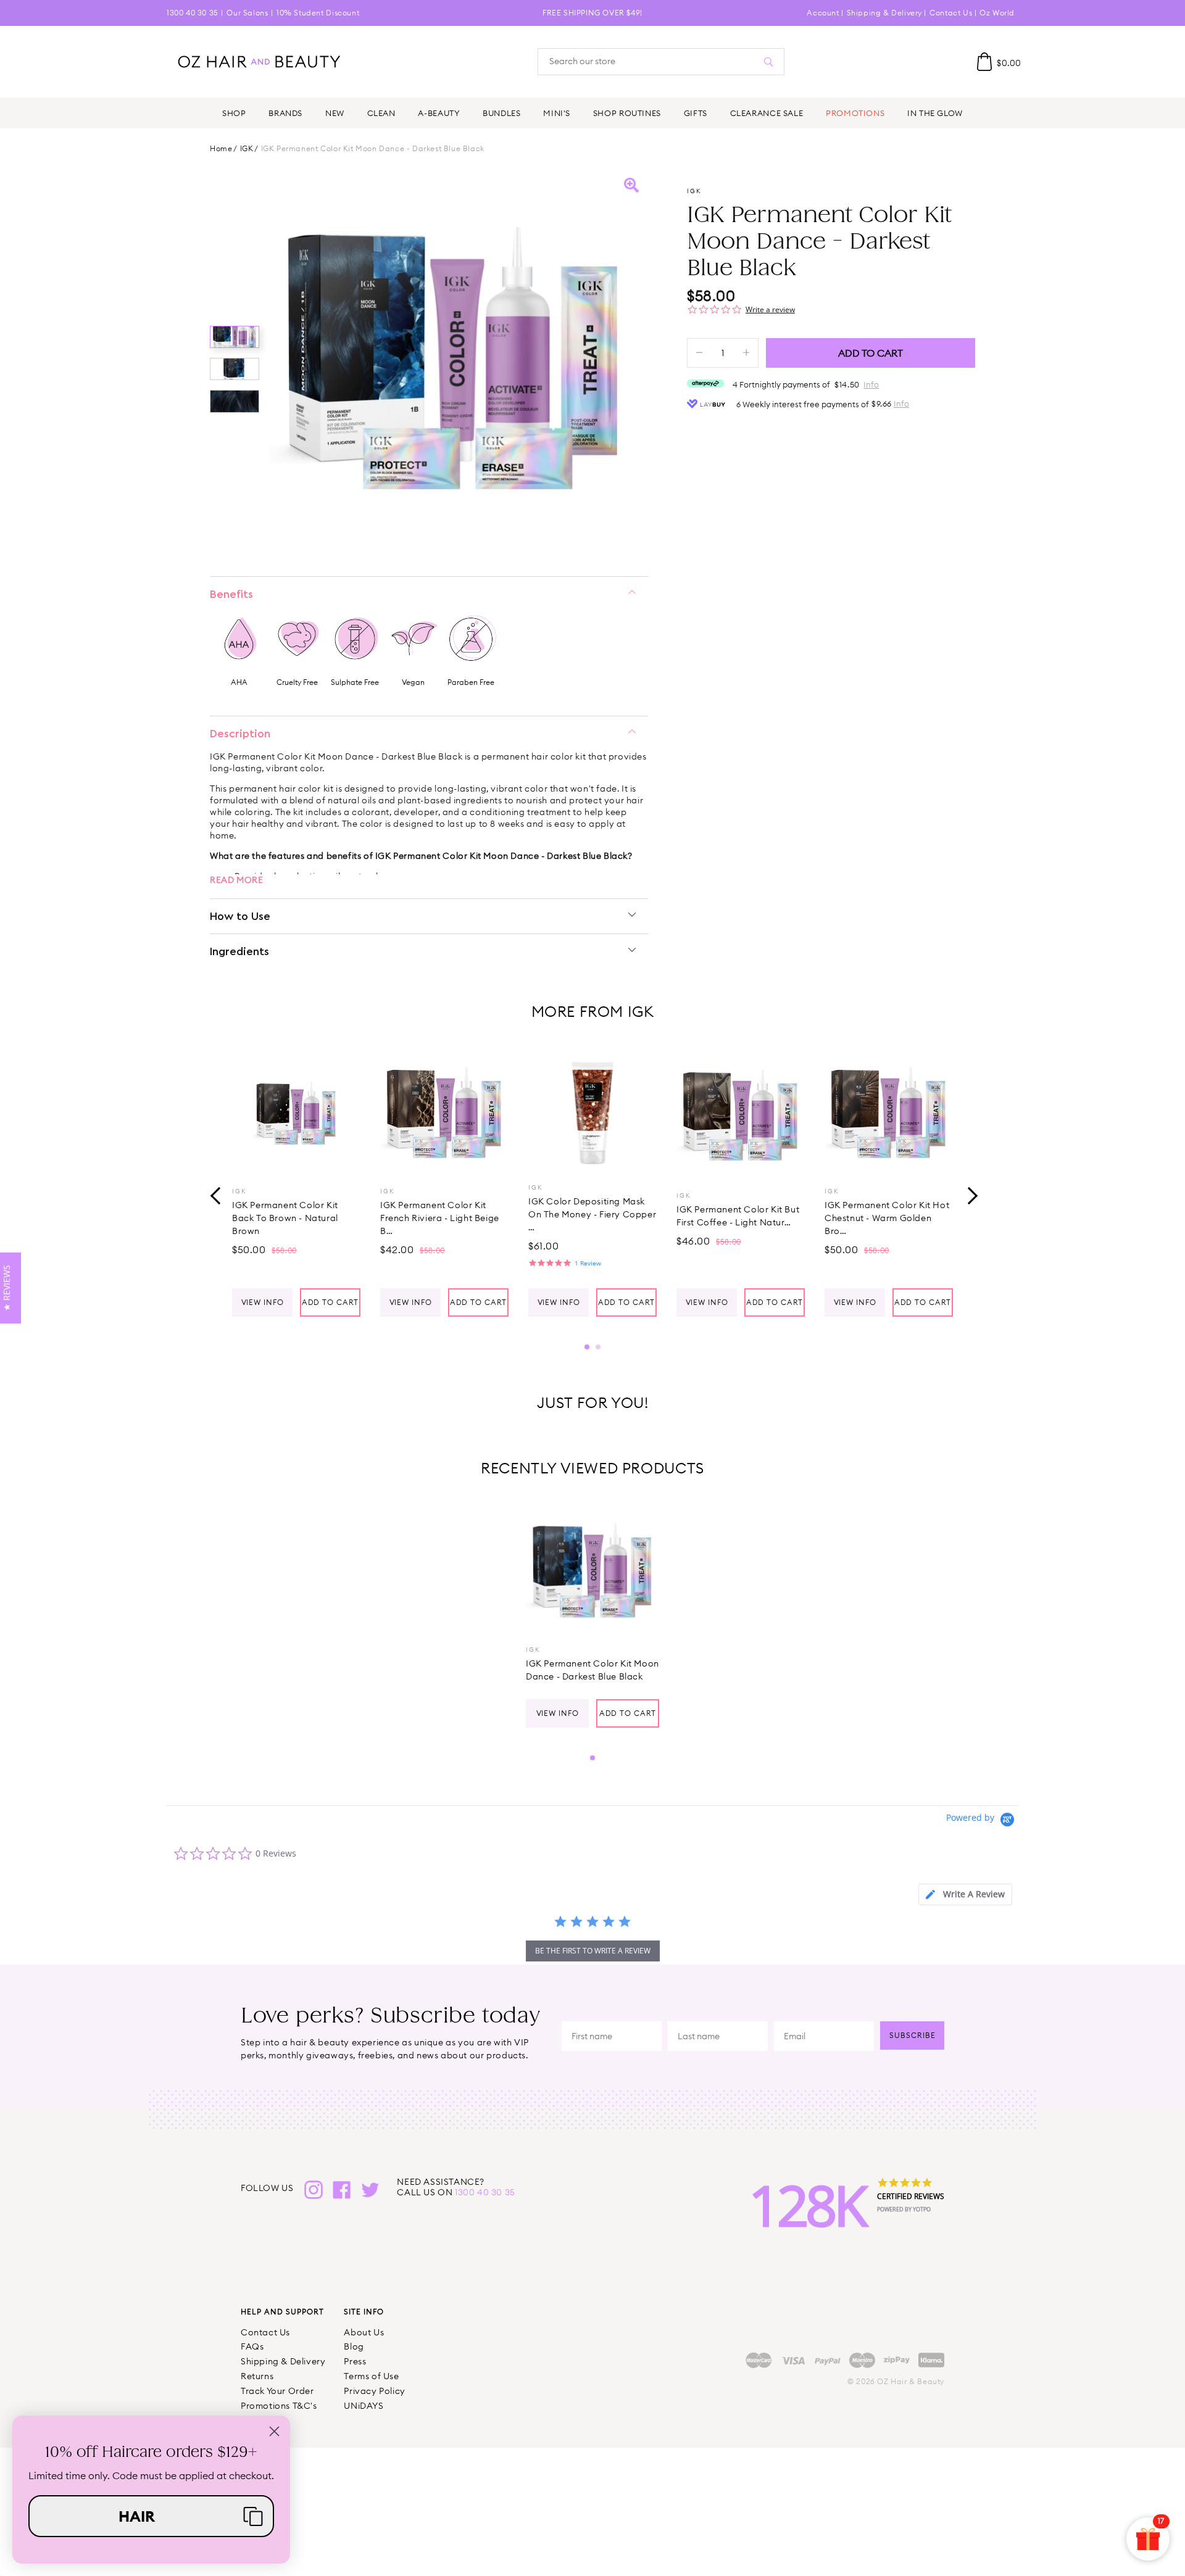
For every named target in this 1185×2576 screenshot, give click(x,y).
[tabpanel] (296, 1182)
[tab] (965, 1895)
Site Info (364, 2312)
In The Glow (935, 113)
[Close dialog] (274, 2431)
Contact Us (951, 13)
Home (221, 149)
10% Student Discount (318, 13)
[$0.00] (984, 62)
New (335, 113)
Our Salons (247, 13)
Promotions (855, 113)
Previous (216, 1194)
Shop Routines (627, 113)
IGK (247, 149)
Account (823, 13)
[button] (151, 2516)
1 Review (588, 1263)
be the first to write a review (593, 1951)
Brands (285, 113)
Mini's (557, 113)
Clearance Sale (767, 113)
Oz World (997, 13)
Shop (234, 113)
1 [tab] (587, 1347)
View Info (263, 1302)
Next (969, 1194)
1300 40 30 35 (193, 13)
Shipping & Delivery (884, 13)
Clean (381, 113)
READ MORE (236, 880)
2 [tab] (598, 1347)
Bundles (501, 113)
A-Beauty (439, 113)
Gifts (696, 113)
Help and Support (282, 2312)
